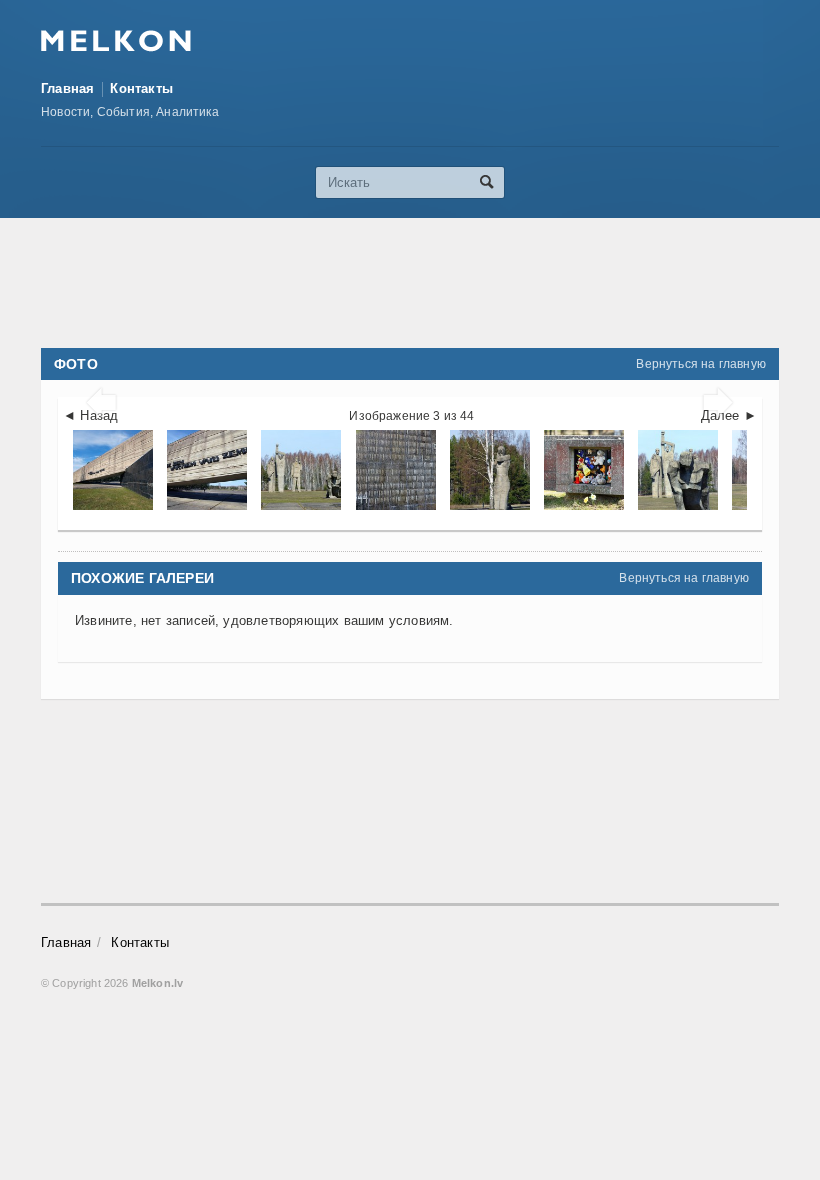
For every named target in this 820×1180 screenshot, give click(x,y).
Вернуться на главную (701, 364)
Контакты (141, 88)
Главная (67, 88)
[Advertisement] (410, 283)
